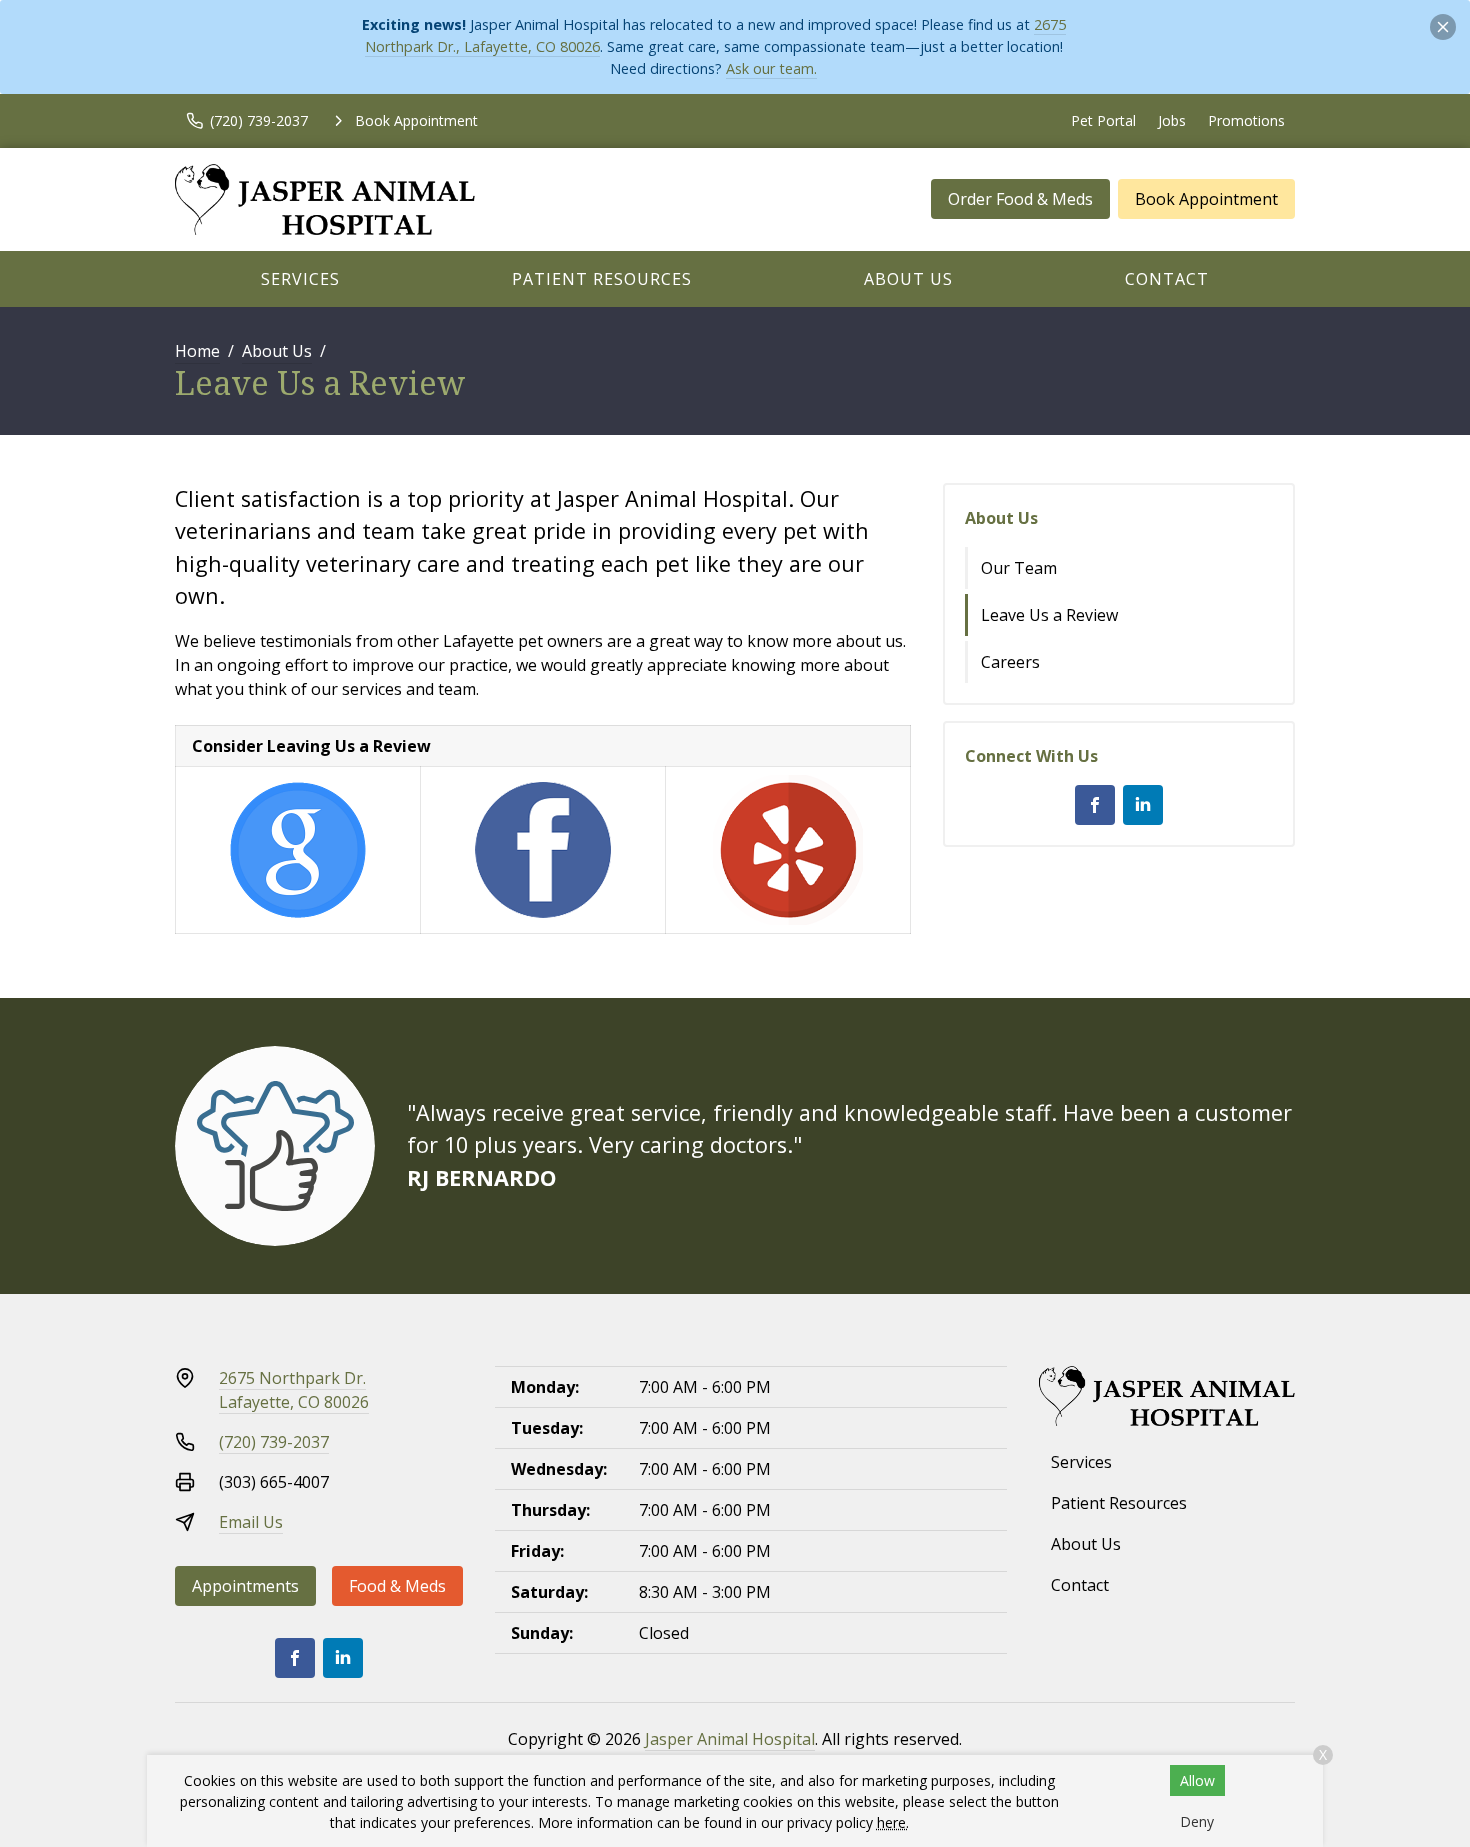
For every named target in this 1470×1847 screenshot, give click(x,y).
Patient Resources (602, 279)
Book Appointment (1206, 199)
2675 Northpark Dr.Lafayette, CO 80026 (294, 1390)
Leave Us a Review (1049, 615)
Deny (1197, 1821)
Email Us (251, 1522)
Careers (1010, 662)
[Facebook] (1095, 805)
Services (300, 279)
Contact (1167, 279)
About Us (908, 279)
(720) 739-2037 (274, 1442)
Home (197, 351)
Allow (1197, 1780)
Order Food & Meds (1020, 199)
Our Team (1019, 568)
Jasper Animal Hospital (730, 1739)
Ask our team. (771, 68)
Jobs (1172, 120)
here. (893, 1822)
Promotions (1246, 120)
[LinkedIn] (1143, 805)
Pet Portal (1103, 120)
